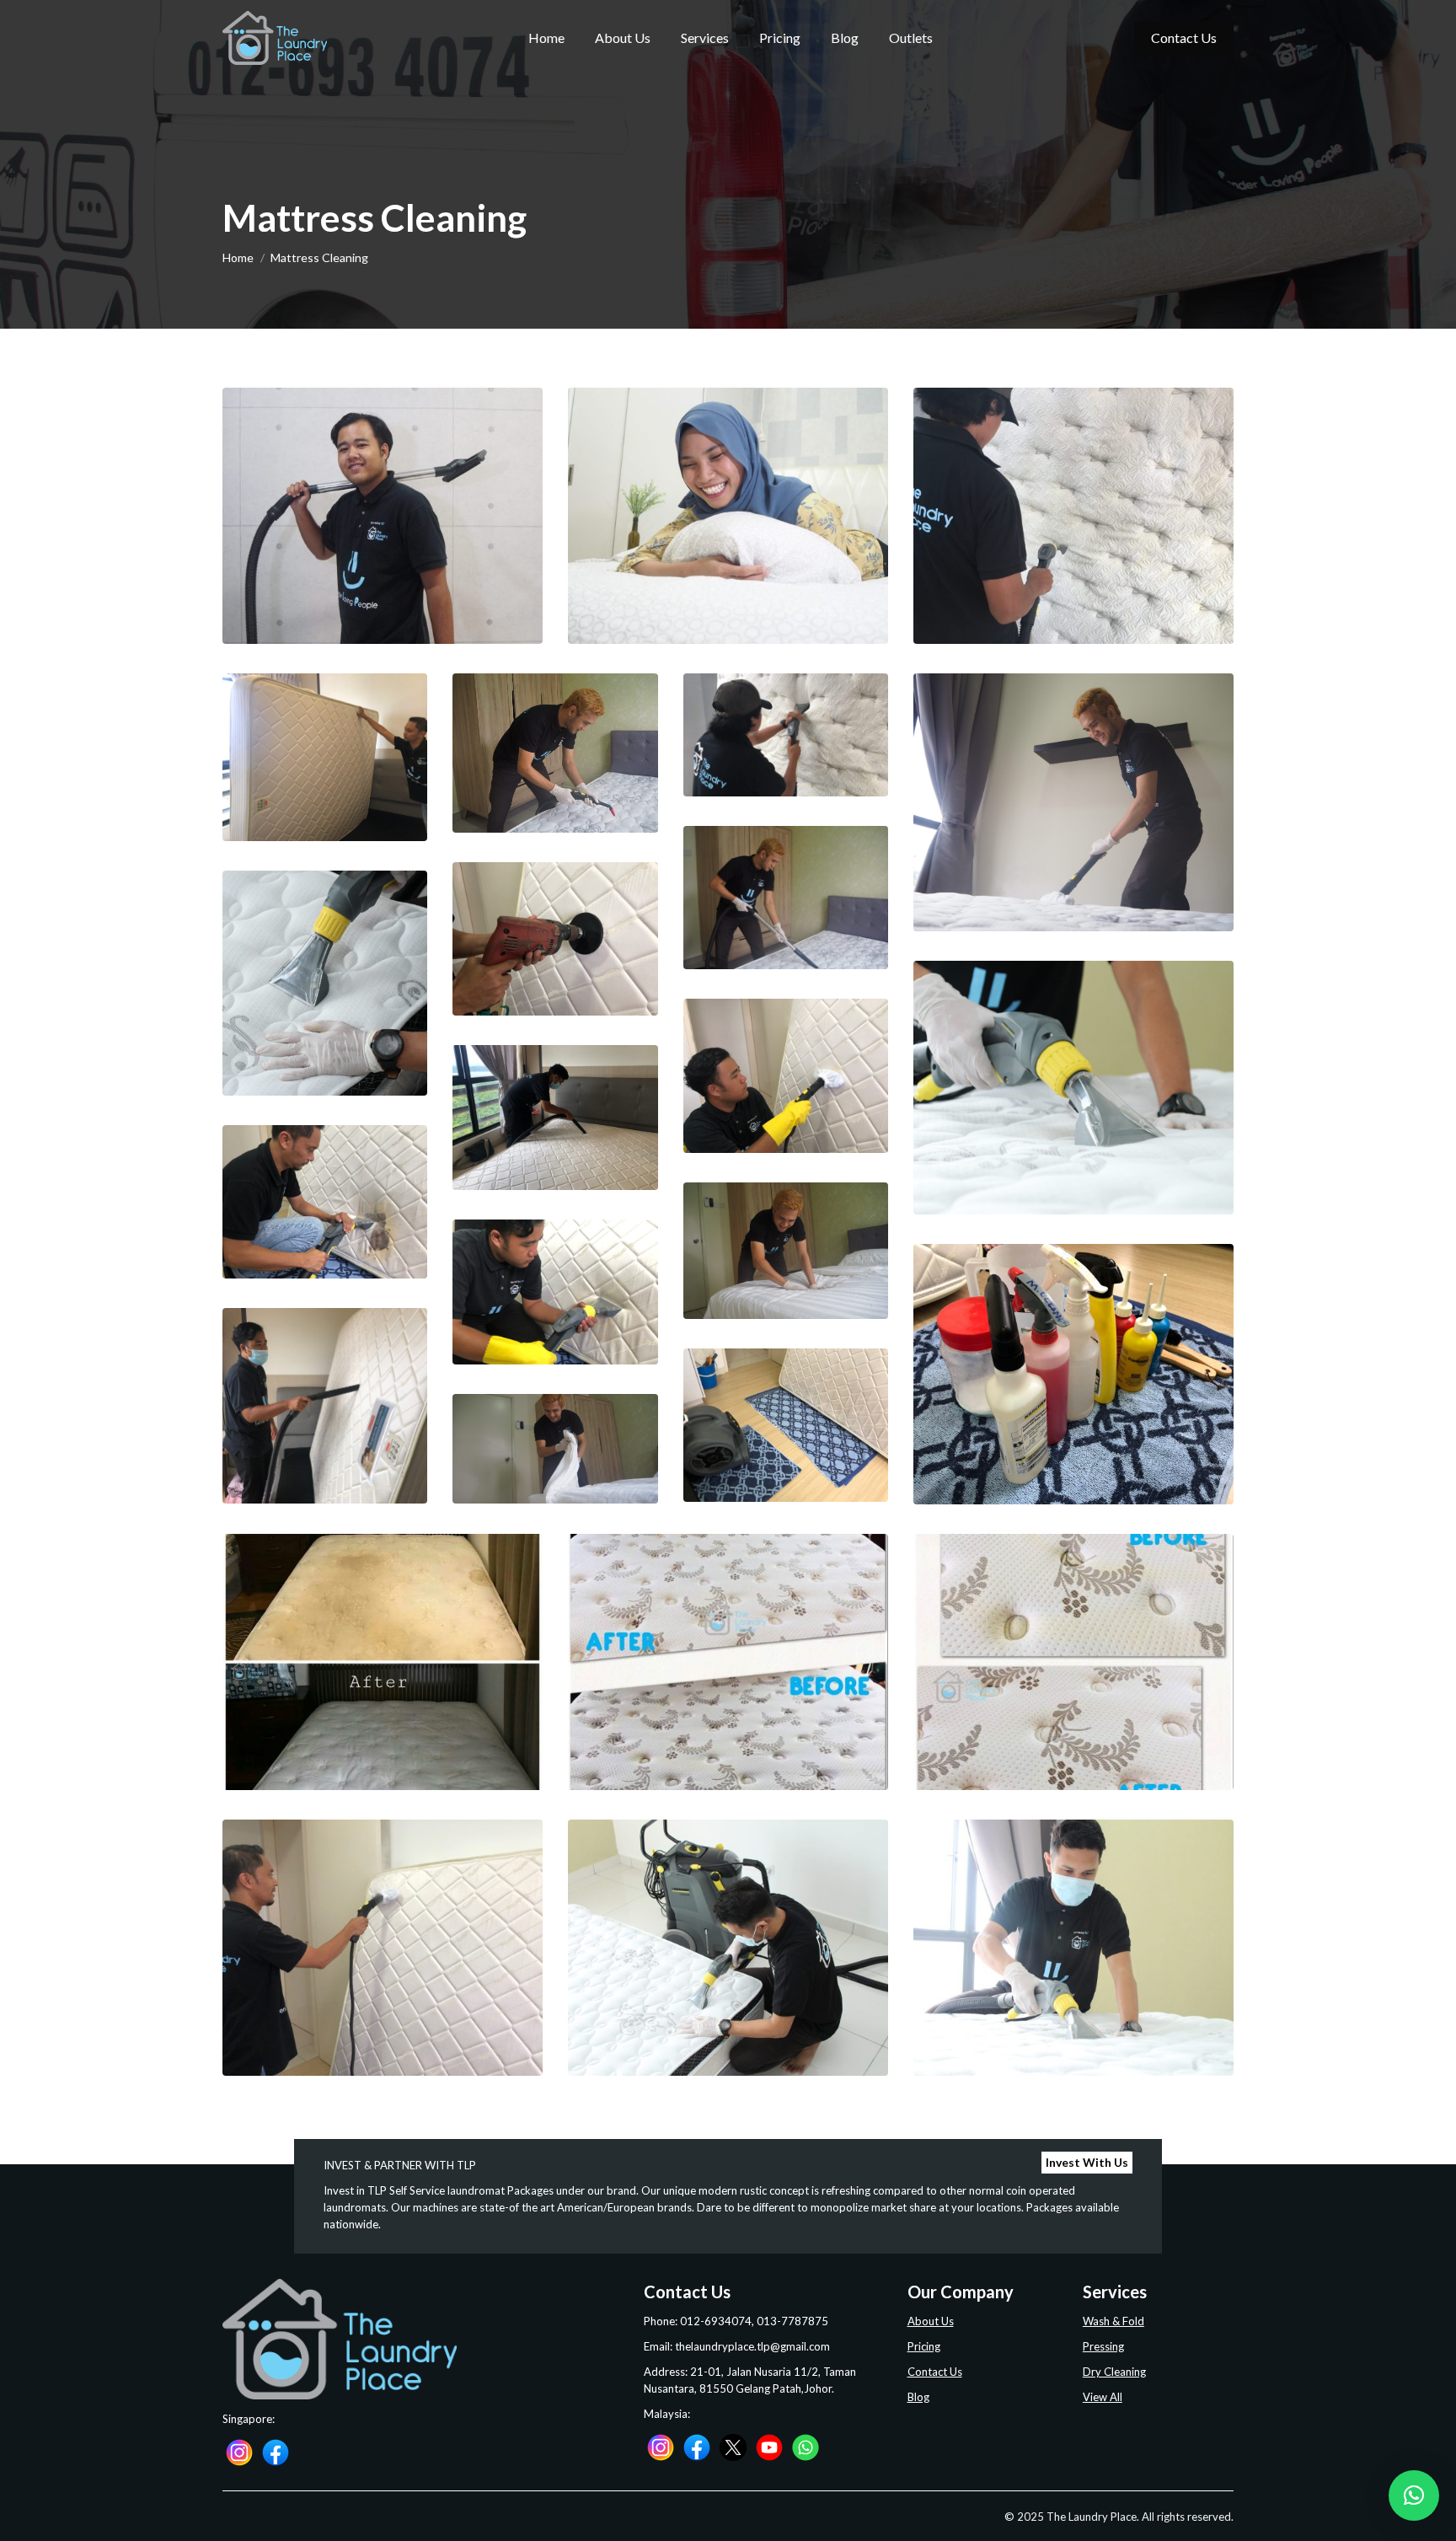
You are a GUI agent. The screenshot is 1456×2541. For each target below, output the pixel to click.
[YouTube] (769, 2446)
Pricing (924, 2346)
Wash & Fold (1113, 2321)
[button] (1414, 2495)
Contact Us (935, 2372)
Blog (918, 2397)
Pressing (1103, 2346)
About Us (931, 2321)
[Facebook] (276, 2452)
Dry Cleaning (1114, 2372)
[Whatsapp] (806, 2446)
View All (1103, 2397)
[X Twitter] (733, 2446)
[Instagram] (239, 2452)
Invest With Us (1087, 2162)
